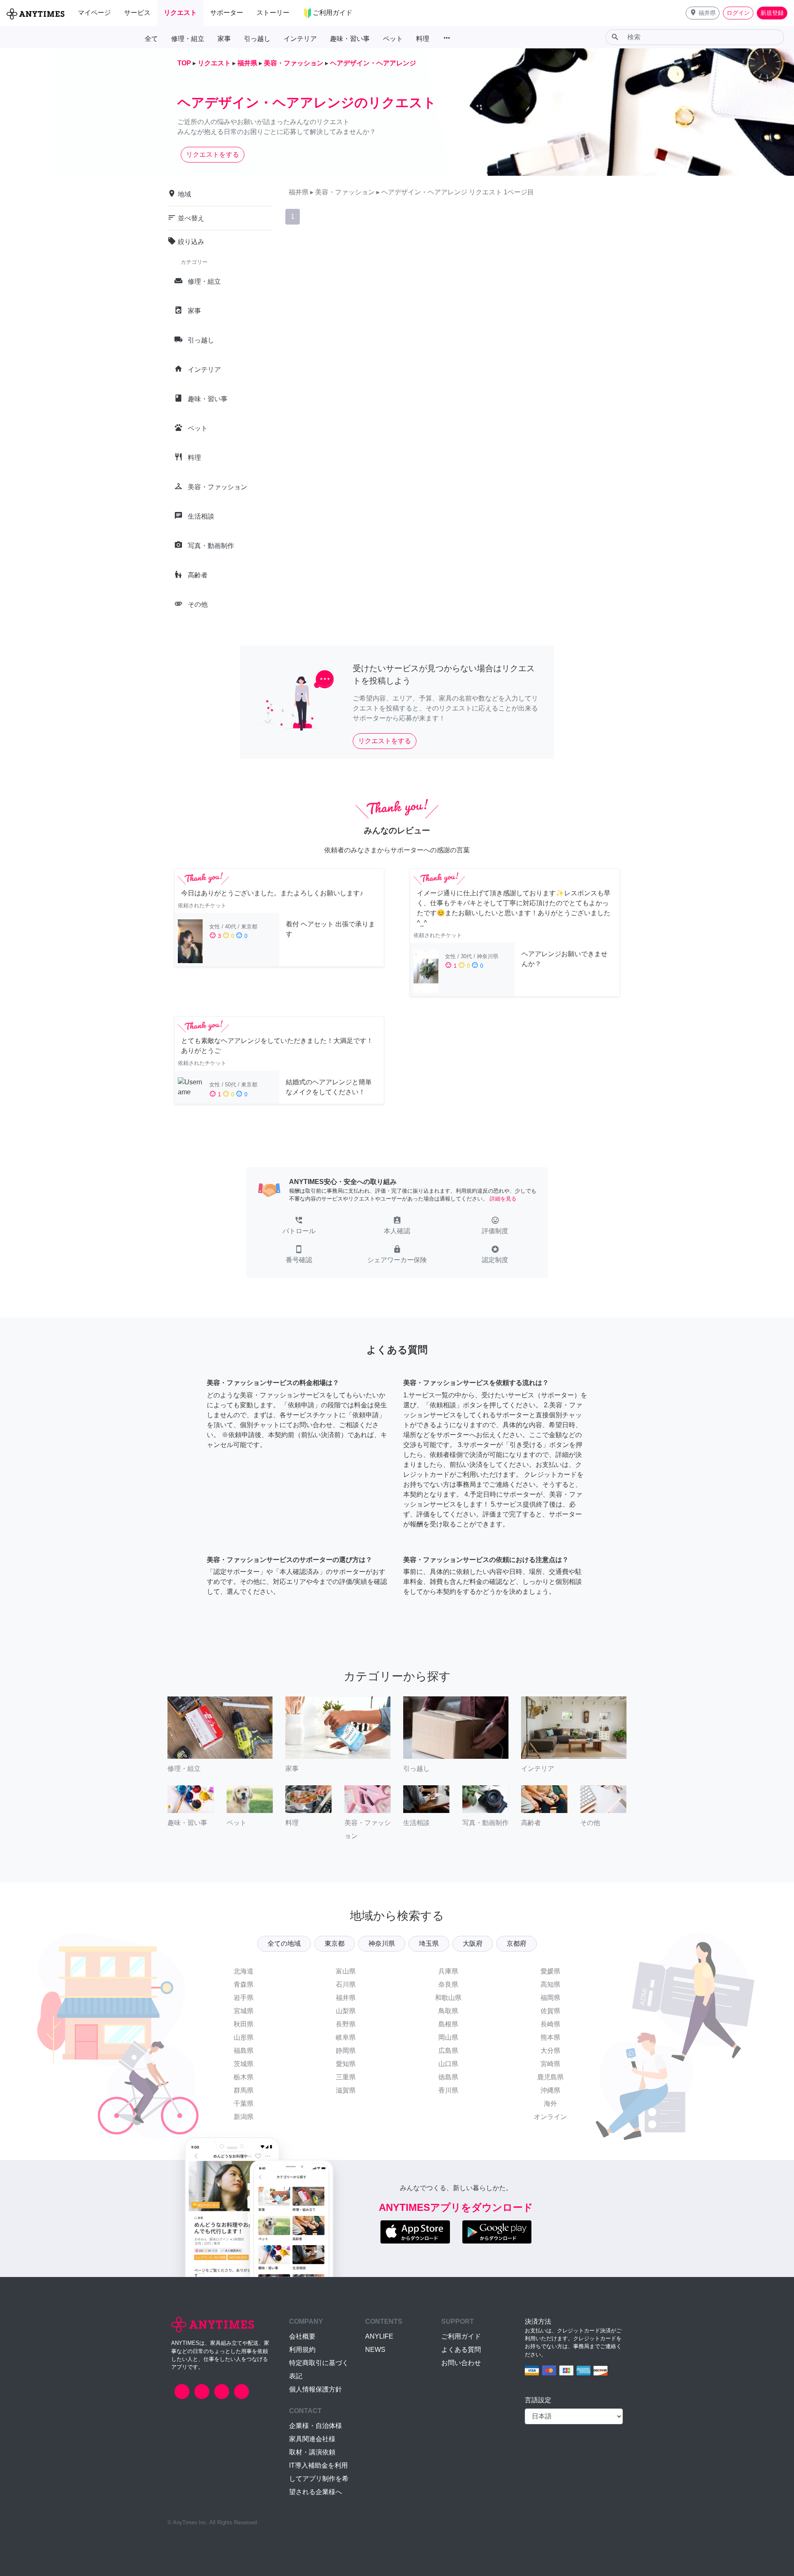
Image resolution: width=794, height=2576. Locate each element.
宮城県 (244, 2011)
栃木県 (244, 2077)
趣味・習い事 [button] (350, 39)
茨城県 (244, 2064)
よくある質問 (461, 2350)
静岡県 (346, 2051)
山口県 (448, 2064)
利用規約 (302, 2350)
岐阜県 (346, 2037)
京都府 (517, 1943)
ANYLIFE (379, 2336)
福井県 (346, 1998)
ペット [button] (393, 39)
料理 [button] (423, 39)
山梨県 (346, 2011)
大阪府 (473, 1943)
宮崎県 (550, 2064)
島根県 (448, 2024)
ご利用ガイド (461, 2336)
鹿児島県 (550, 2077)
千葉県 (244, 2104)
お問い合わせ (461, 2363)
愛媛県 (550, 1971)
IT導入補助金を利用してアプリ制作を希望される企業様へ (319, 2479)
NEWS (375, 2350)
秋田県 (244, 2024)
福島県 (244, 2051)
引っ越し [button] (257, 39)
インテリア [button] (300, 39)
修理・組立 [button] (188, 39)
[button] (703, 13)
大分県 (550, 2051)
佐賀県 (550, 2011)
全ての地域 (284, 1943)
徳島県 (448, 2077)
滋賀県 (346, 2090)
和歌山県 (448, 1998)
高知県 (550, 1984)
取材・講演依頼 (312, 2452)
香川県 (448, 2090)
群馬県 (244, 2090)
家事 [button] (224, 39)
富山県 (346, 1971)
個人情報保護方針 (316, 2389)
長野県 (346, 2024)
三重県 (346, 2077)
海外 (550, 2104)
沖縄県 (550, 2090)
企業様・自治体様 (316, 2426)
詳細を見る (503, 1199)
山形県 (244, 2037)
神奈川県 (382, 1943)
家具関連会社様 (312, 2439)
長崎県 (550, 2024)
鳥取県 (448, 2011)
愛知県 (346, 2064)
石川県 (346, 1984)
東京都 (335, 1943)
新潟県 (244, 2117)
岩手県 (244, 1998)
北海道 (244, 1971)
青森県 (244, 1984)
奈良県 (448, 1984)
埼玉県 (429, 1943)
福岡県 (550, 1998)
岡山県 (448, 2037)
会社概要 (302, 2336)
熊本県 (550, 2037)
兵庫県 (448, 1971)
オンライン (550, 2117)
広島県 (448, 2051)
